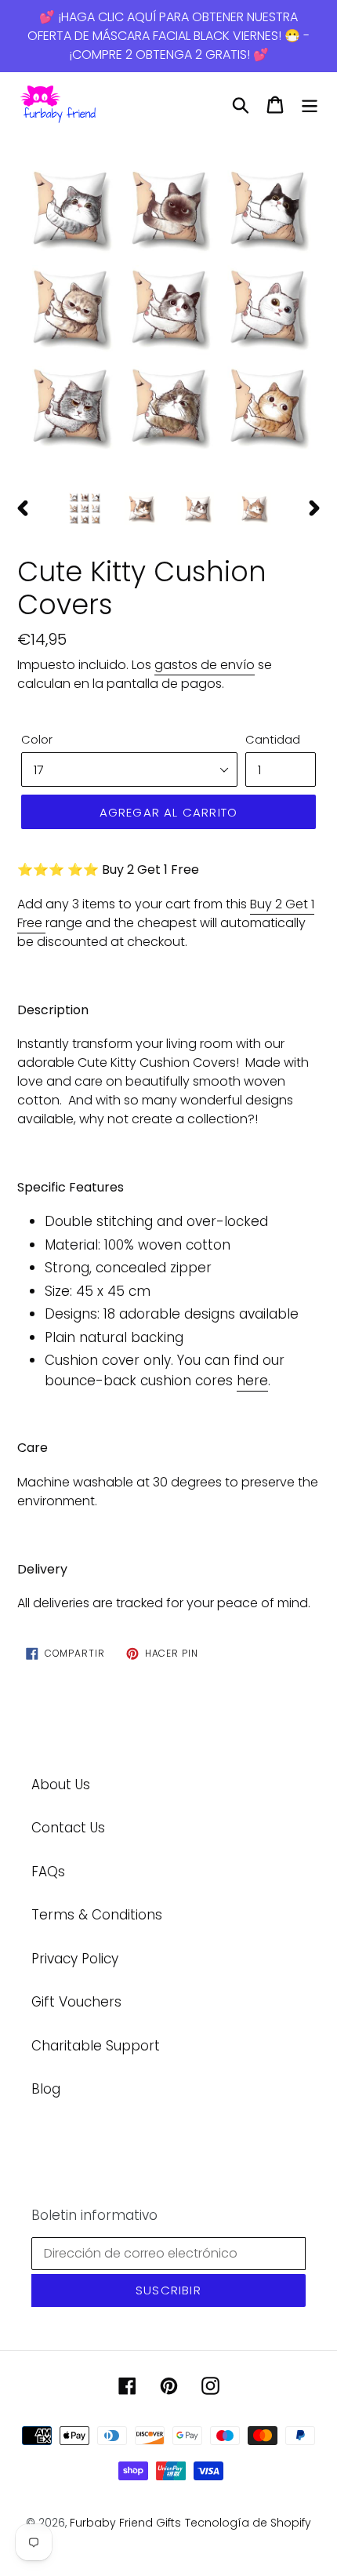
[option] (168, 308)
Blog (46, 2089)
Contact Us (68, 1828)
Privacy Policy (75, 1959)
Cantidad (273, 739)
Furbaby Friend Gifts (125, 2523)
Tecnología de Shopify (248, 2523)
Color (37, 739)
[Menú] (310, 105)
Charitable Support (96, 2046)
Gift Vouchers (76, 2002)
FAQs (48, 1872)
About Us (61, 1785)
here (252, 1381)
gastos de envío (205, 665)
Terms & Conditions (97, 1915)
